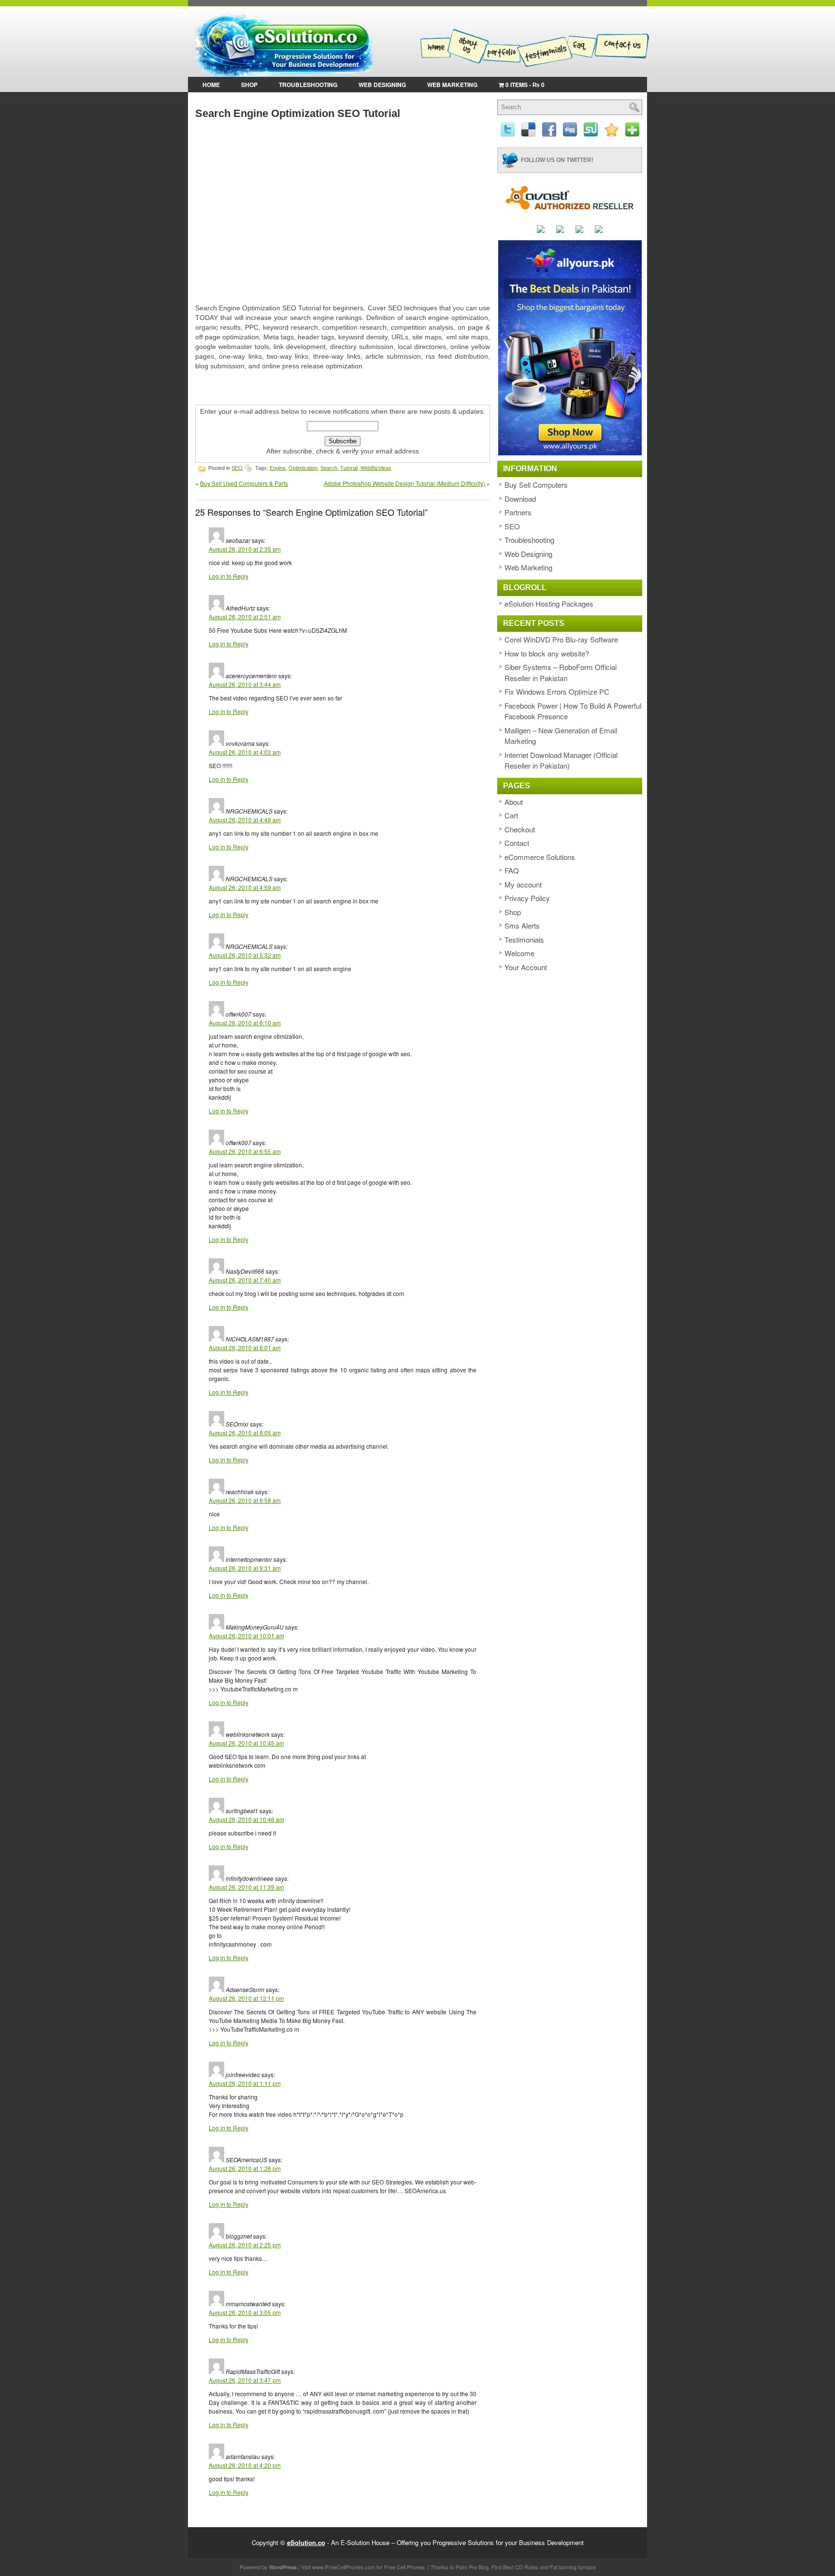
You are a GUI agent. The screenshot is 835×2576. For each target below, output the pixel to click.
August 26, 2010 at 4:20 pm (245, 2465)
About (514, 802)
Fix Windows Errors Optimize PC (557, 691)
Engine (278, 468)
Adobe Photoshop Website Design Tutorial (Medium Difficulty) (404, 483)
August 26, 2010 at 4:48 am (245, 820)
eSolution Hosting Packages (549, 604)
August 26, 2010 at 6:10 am (245, 1023)
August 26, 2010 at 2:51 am (245, 617)
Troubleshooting (308, 85)
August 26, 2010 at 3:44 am (245, 684)
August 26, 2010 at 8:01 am (245, 1347)
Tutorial (349, 468)
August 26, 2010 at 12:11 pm (246, 1998)
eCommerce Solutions (540, 857)
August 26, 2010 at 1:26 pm (245, 2168)
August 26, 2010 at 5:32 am (245, 955)
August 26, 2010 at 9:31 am (245, 1568)
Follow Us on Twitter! (557, 160)
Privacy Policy (527, 898)
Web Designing (382, 85)
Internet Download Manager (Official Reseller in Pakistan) (561, 760)
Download (520, 499)
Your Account (526, 967)
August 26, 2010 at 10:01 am (246, 1636)
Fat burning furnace (573, 2567)
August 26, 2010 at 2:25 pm (245, 2245)
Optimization (303, 468)
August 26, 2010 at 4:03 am (245, 752)
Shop (249, 85)
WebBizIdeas (376, 468)
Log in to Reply (229, 576)
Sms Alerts (522, 925)
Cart (511, 815)
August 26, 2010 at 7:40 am (245, 1280)
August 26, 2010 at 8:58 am (245, 1500)
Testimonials (524, 939)
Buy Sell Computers (536, 485)
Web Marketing (452, 85)
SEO (237, 468)
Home (211, 85)
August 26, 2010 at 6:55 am (245, 1151)
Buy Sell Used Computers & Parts (244, 483)
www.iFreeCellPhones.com (344, 2567)
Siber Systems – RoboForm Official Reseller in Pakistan (561, 672)
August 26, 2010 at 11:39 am (246, 1887)
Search (329, 468)
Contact (517, 843)
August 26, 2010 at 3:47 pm (245, 2380)
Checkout (520, 829)
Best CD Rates (521, 2567)
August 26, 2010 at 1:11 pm (245, 2083)
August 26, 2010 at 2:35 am (245, 549)
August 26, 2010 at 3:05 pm (245, 2312)
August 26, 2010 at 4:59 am (245, 887)
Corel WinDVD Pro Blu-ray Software (561, 639)
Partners (518, 512)
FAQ (512, 870)
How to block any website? (547, 653)
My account (523, 884)
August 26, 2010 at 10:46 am (246, 1819)
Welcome (519, 953)
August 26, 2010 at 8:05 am (245, 1433)
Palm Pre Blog (472, 2567)
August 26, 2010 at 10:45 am (246, 1743)
